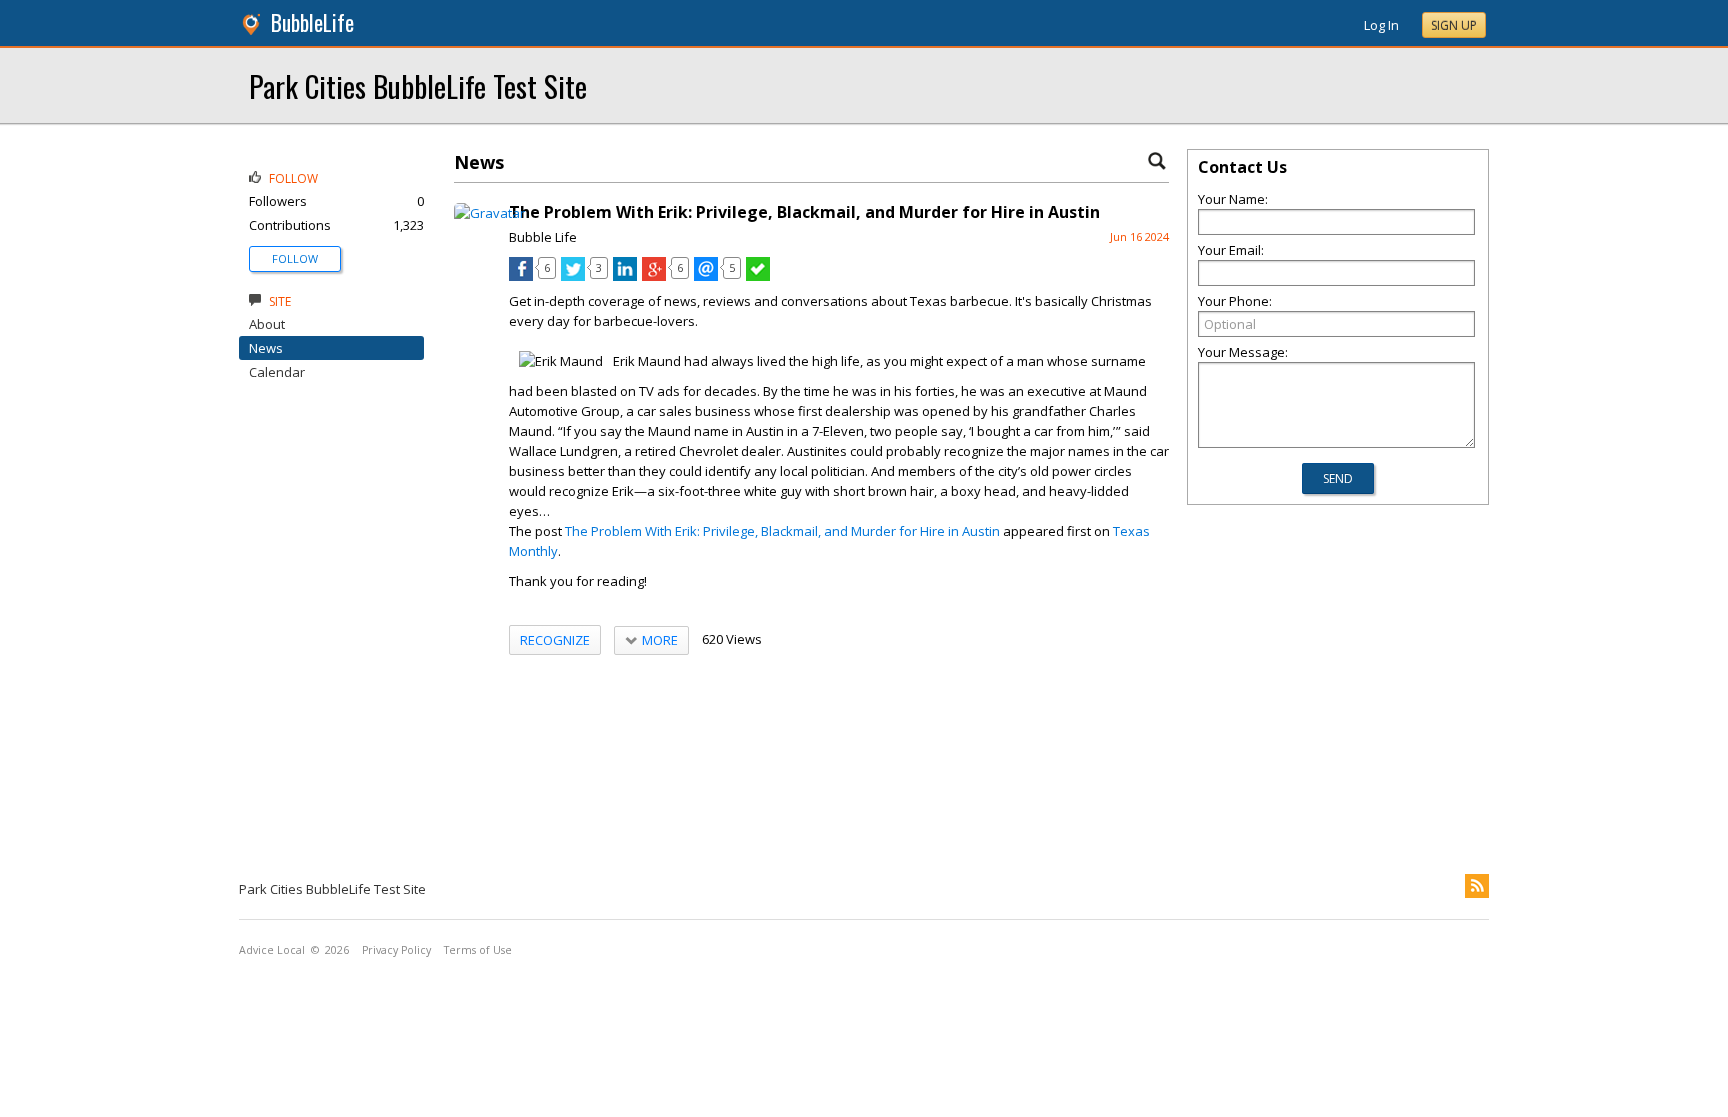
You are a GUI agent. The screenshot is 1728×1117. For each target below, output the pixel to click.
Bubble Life (543, 237)
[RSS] (1477, 886)
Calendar (277, 372)
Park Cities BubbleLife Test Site (418, 85)
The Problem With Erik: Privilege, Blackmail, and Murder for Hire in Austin (782, 531)
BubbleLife (312, 22)
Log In (1381, 25)
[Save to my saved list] (758, 276)
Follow (295, 258)
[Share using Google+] (654, 276)
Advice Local (272, 950)
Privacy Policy (396, 950)
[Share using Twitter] (573, 276)
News (266, 348)
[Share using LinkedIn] (625, 276)
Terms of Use (478, 950)
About (267, 324)
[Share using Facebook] (521, 276)
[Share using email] (706, 276)
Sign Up (1454, 25)
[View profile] (489, 213)
